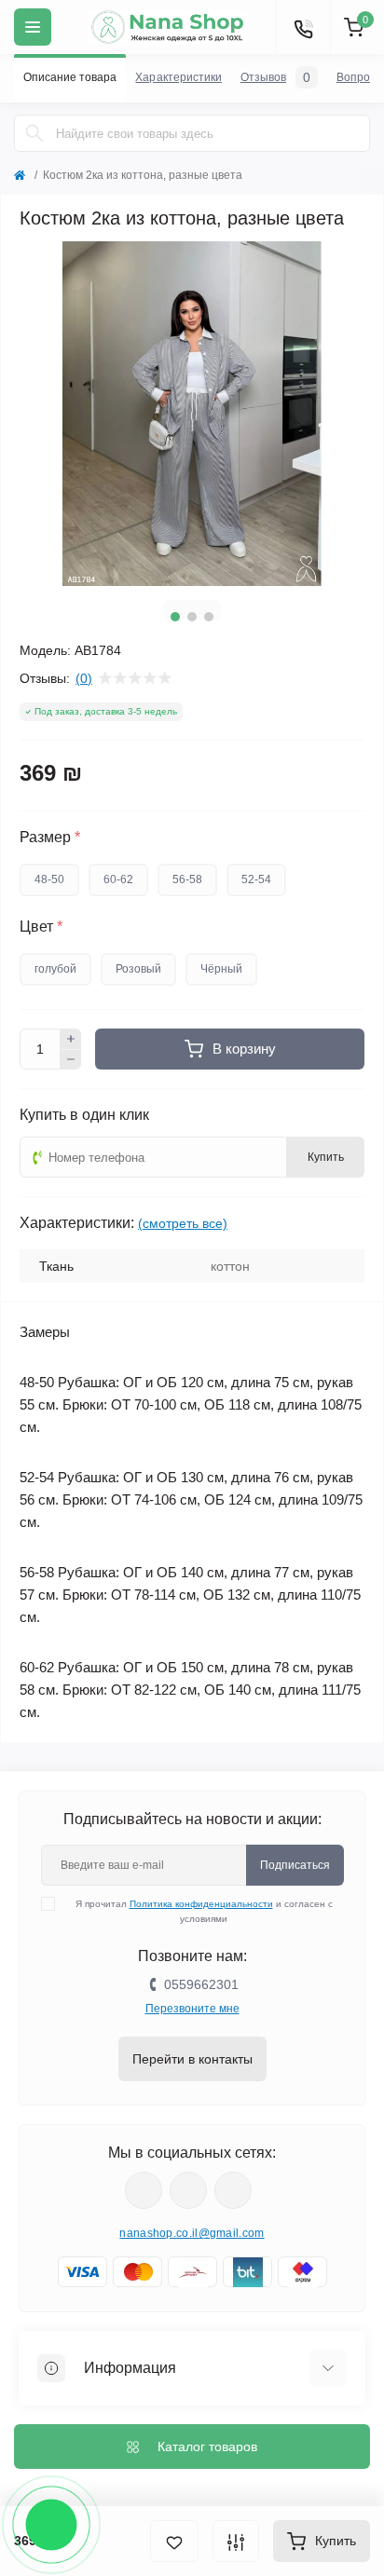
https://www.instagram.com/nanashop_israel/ (188, 2190)
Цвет (41, 927)
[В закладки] (174, 2541)
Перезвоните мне (192, 2009)
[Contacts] (303, 27)
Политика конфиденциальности (201, 1904)
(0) (84, 678)
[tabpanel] (192, 414)
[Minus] (71, 1060)
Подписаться (295, 1865)
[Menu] (33, 27)
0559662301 (201, 1984)
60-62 (118, 879)
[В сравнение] (236, 2541)
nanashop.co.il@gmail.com (192, 2233)
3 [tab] (209, 617)
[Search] (34, 133)
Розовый (138, 969)
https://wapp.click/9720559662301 (233, 2190)
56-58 (187, 879)
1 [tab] (175, 617)
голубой (55, 969)
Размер (50, 838)
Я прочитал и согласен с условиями (204, 1911)
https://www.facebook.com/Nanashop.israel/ (144, 2190)
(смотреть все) (183, 1223)
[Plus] (71, 1039)
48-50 (49, 879)
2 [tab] (192, 617)
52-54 (256, 879)
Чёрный (221, 969)
